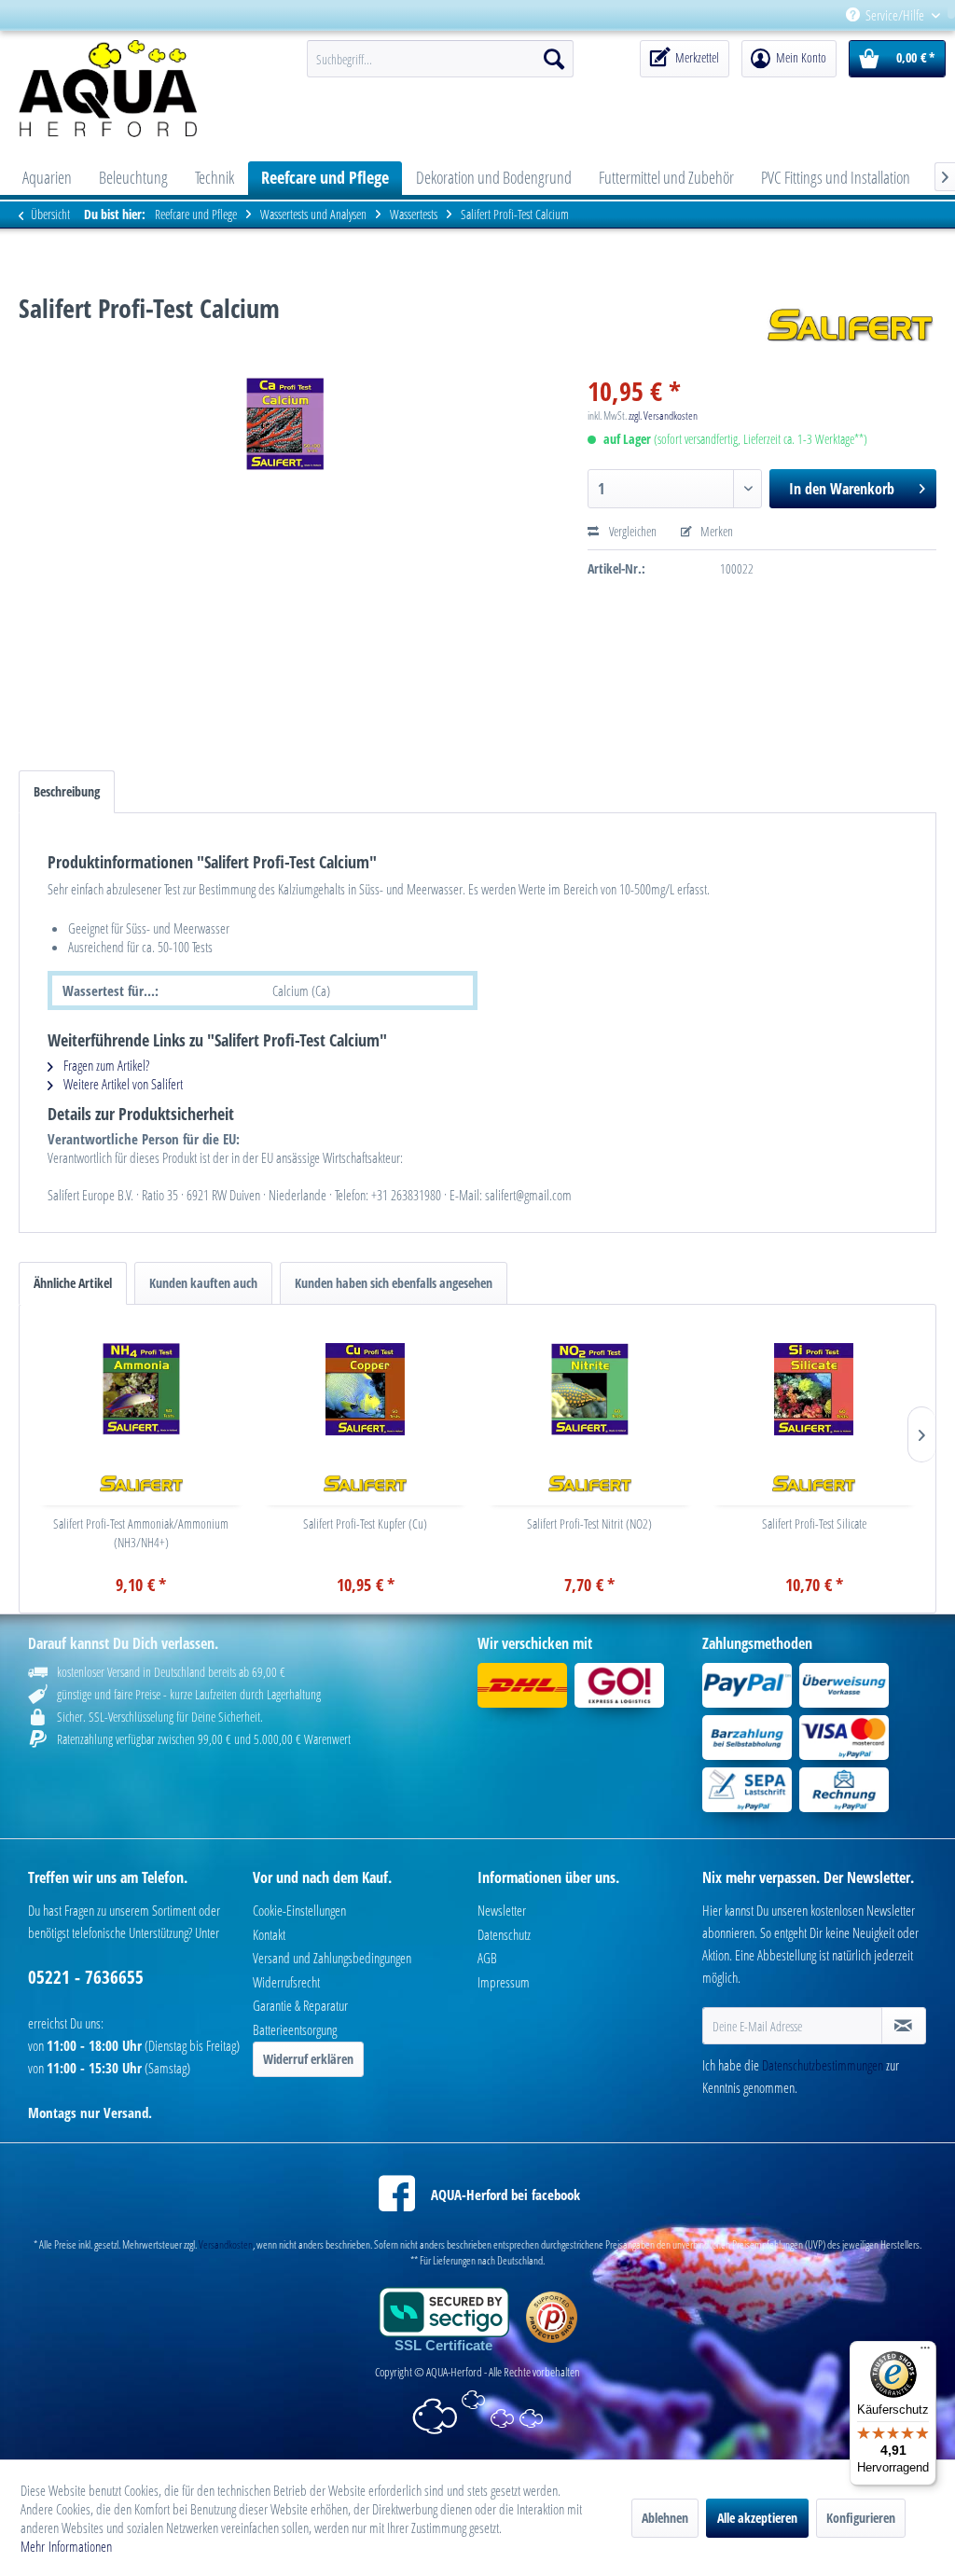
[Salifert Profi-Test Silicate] (815, 1389)
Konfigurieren (861, 2518)
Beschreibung (67, 791)
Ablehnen (665, 2518)
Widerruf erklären (308, 2059)
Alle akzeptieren (757, 2518)
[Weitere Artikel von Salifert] (851, 326)
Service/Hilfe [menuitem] (895, 15)
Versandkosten (226, 2244)
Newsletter (502, 1910)
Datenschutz (504, 1934)
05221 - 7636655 (86, 1977)
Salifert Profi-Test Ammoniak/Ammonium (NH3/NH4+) (141, 1533)
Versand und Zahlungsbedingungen (332, 1958)
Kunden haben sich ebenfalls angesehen (394, 1283)
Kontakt (269, 1934)
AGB (487, 1958)
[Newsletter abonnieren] (904, 2026)
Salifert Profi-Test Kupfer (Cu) (365, 1523)
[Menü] (925, 2352)
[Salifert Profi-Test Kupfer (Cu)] (366, 1389)
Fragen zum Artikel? (105, 1065)
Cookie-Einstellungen (299, 1910)
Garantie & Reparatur (300, 2005)
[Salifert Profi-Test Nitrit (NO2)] (590, 1389)
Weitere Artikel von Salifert (122, 1084)
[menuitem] (948, 15)
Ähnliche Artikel (73, 1283)
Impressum (504, 1982)
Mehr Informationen (66, 2546)
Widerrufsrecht (286, 1982)
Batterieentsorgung (295, 2029)
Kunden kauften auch (203, 1283)
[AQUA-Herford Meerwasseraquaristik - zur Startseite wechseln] (128, 89)
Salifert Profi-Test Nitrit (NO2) (589, 1523)
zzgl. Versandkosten (663, 415)
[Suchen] (554, 59)
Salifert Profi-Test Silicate (814, 1523)
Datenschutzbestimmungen (823, 2065)
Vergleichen (631, 531)
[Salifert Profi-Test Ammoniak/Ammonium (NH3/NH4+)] (141, 1389)
